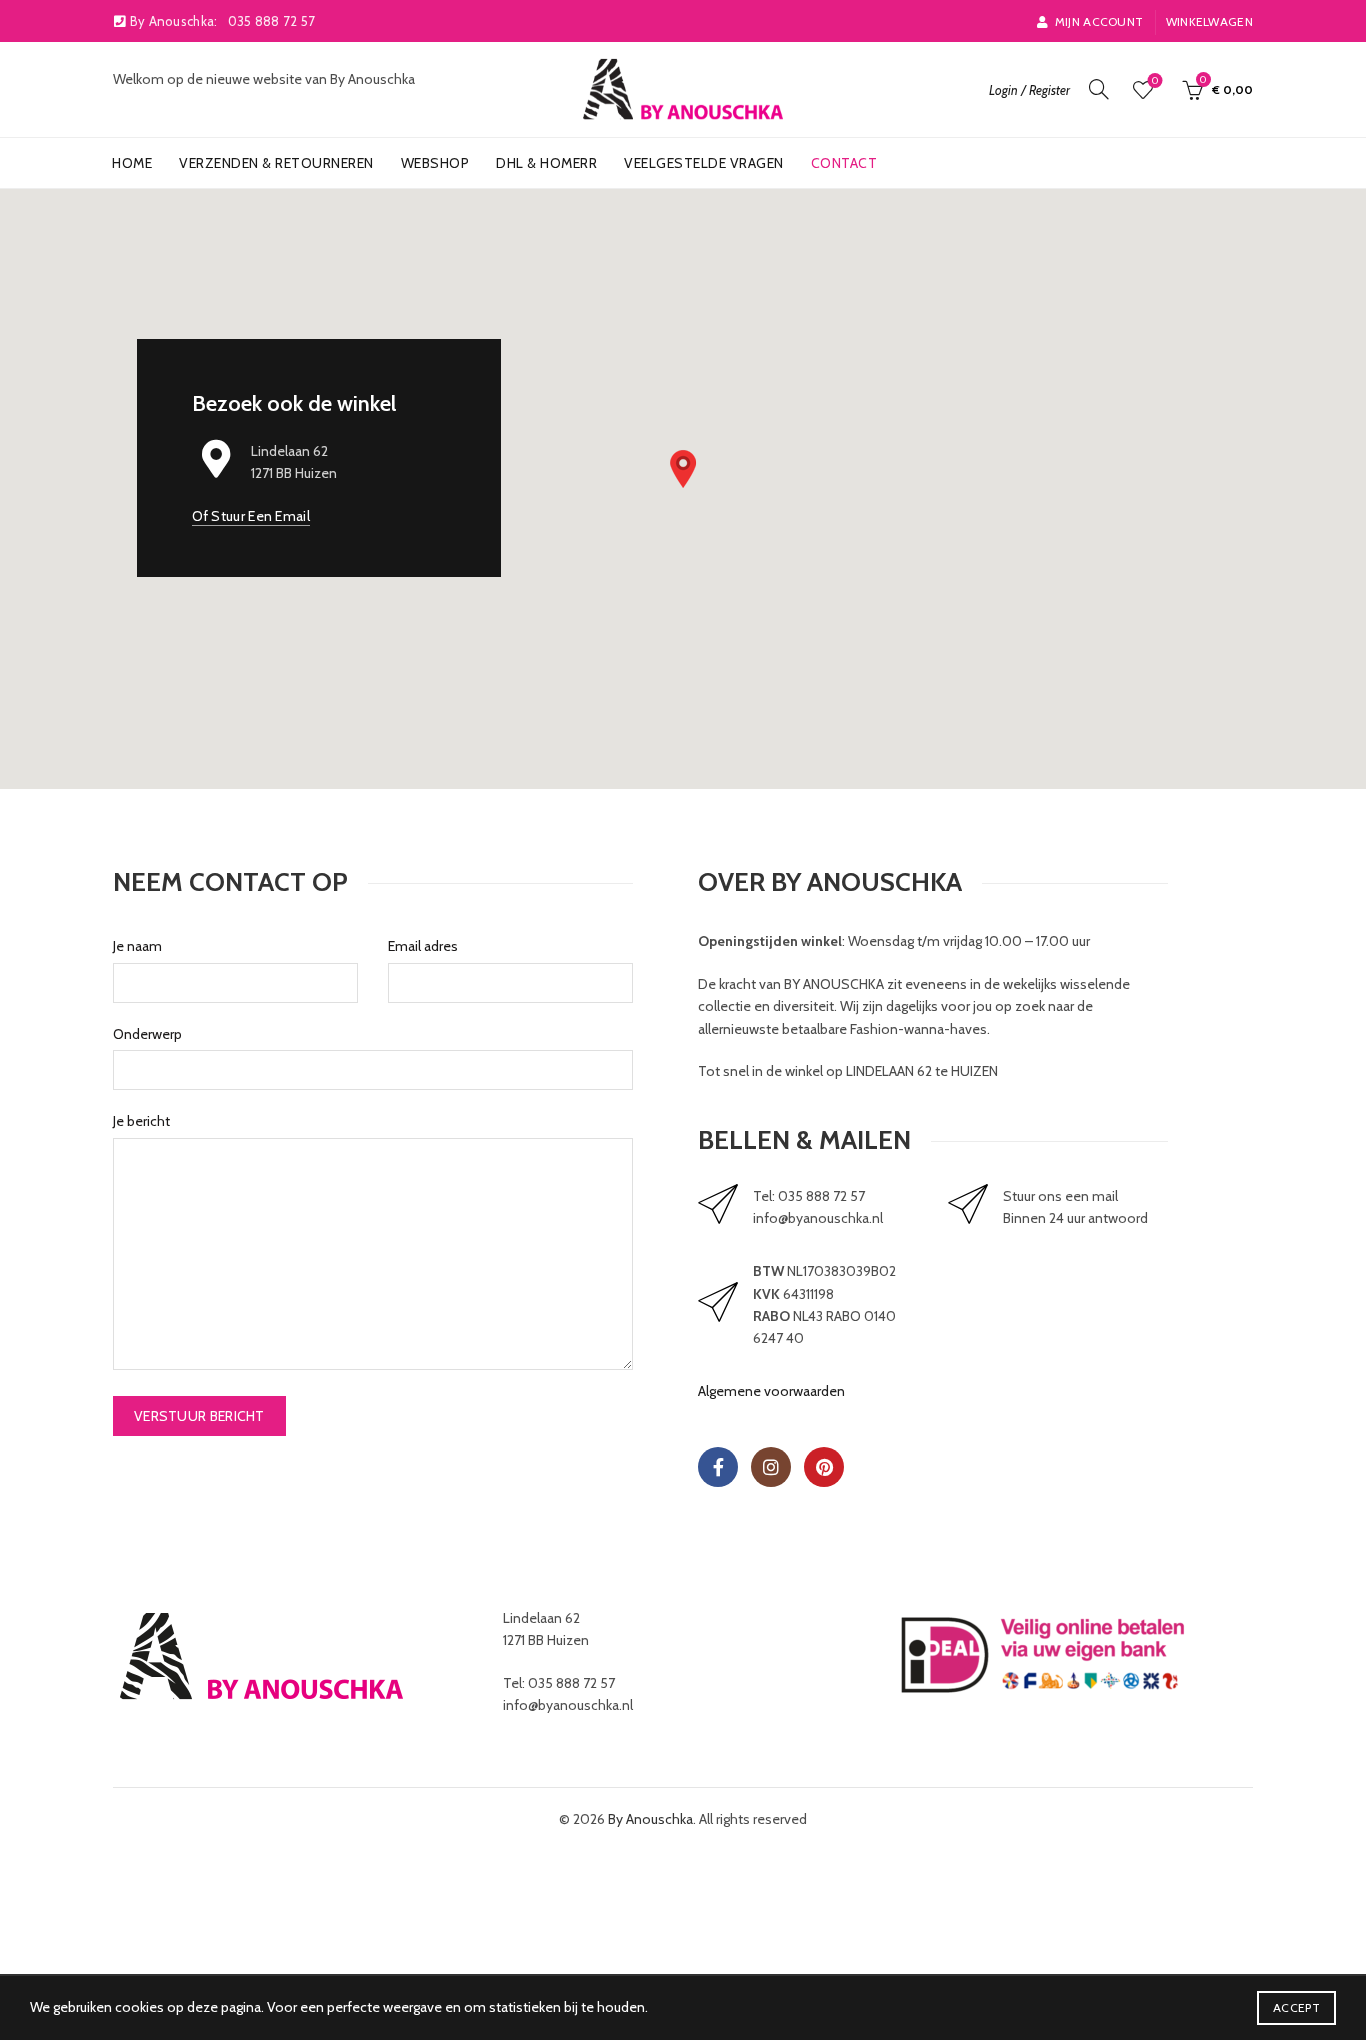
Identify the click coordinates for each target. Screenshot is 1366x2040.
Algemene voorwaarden (771, 1391)
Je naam (137, 946)
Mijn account (1099, 21)
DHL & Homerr (546, 163)
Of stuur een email (251, 516)
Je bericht (141, 1121)
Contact (844, 163)
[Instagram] (771, 1467)
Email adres (423, 946)
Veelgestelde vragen (704, 163)
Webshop (435, 163)
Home (132, 163)
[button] (683, 469)
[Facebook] (718, 1467)
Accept (1296, 2007)
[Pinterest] (824, 1467)
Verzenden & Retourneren (276, 163)
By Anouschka (650, 1819)
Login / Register (1029, 90)
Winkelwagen (1209, 21)
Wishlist (1155, 81)
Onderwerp (147, 1034)
